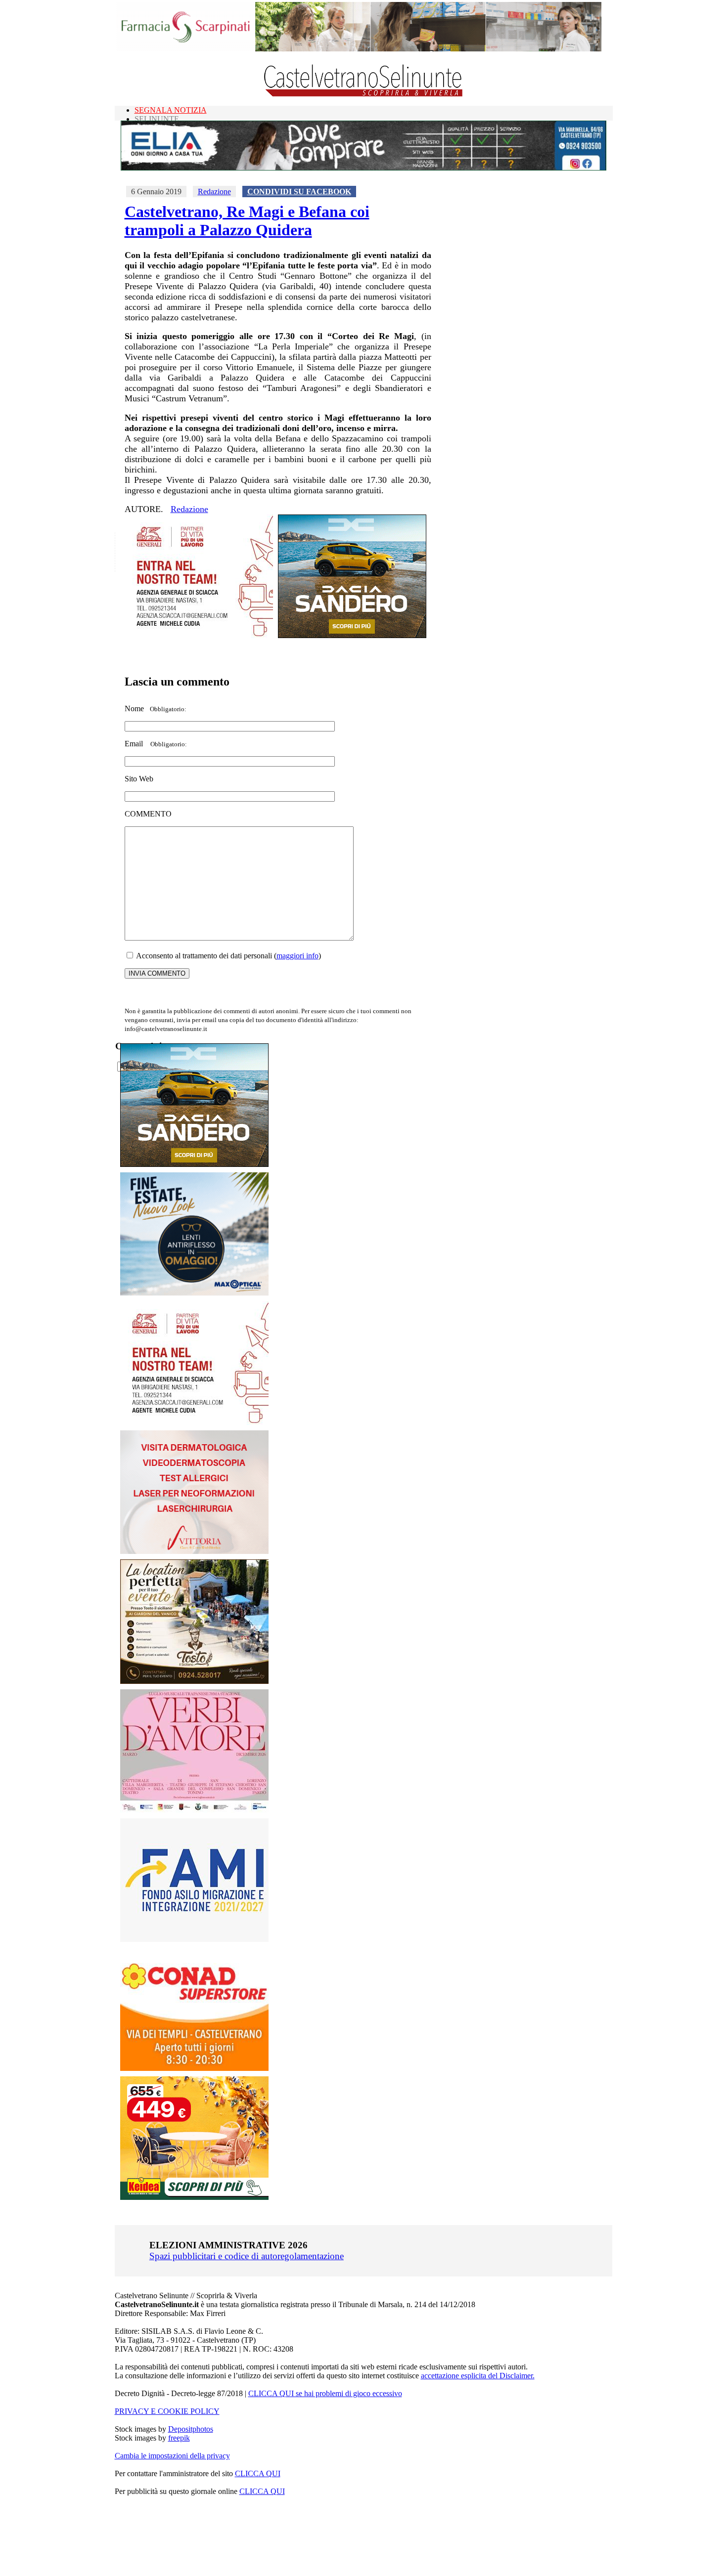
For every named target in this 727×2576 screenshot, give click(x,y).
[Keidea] (194, 2197)
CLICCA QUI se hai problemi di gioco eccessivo (325, 2393)
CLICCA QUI (258, 2473)
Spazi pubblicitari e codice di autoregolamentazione (247, 2256)
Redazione (214, 192)
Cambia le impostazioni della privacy (172, 2456)
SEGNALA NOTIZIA (171, 110)
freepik (179, 2438)
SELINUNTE (157, 119)
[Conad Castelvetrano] (194, 2068)
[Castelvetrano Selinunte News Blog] (364, 94)
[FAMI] (194, 1939)
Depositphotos (191, 2429)
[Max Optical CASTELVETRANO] (194, 1293)
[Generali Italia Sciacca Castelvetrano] (199, 635)
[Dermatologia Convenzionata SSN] (194, 1551)
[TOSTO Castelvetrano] (195, 1681)
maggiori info (297, 956)
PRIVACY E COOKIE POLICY (167, 2411)
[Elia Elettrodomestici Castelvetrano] (363, 168)
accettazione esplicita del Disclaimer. (478, 2376)
